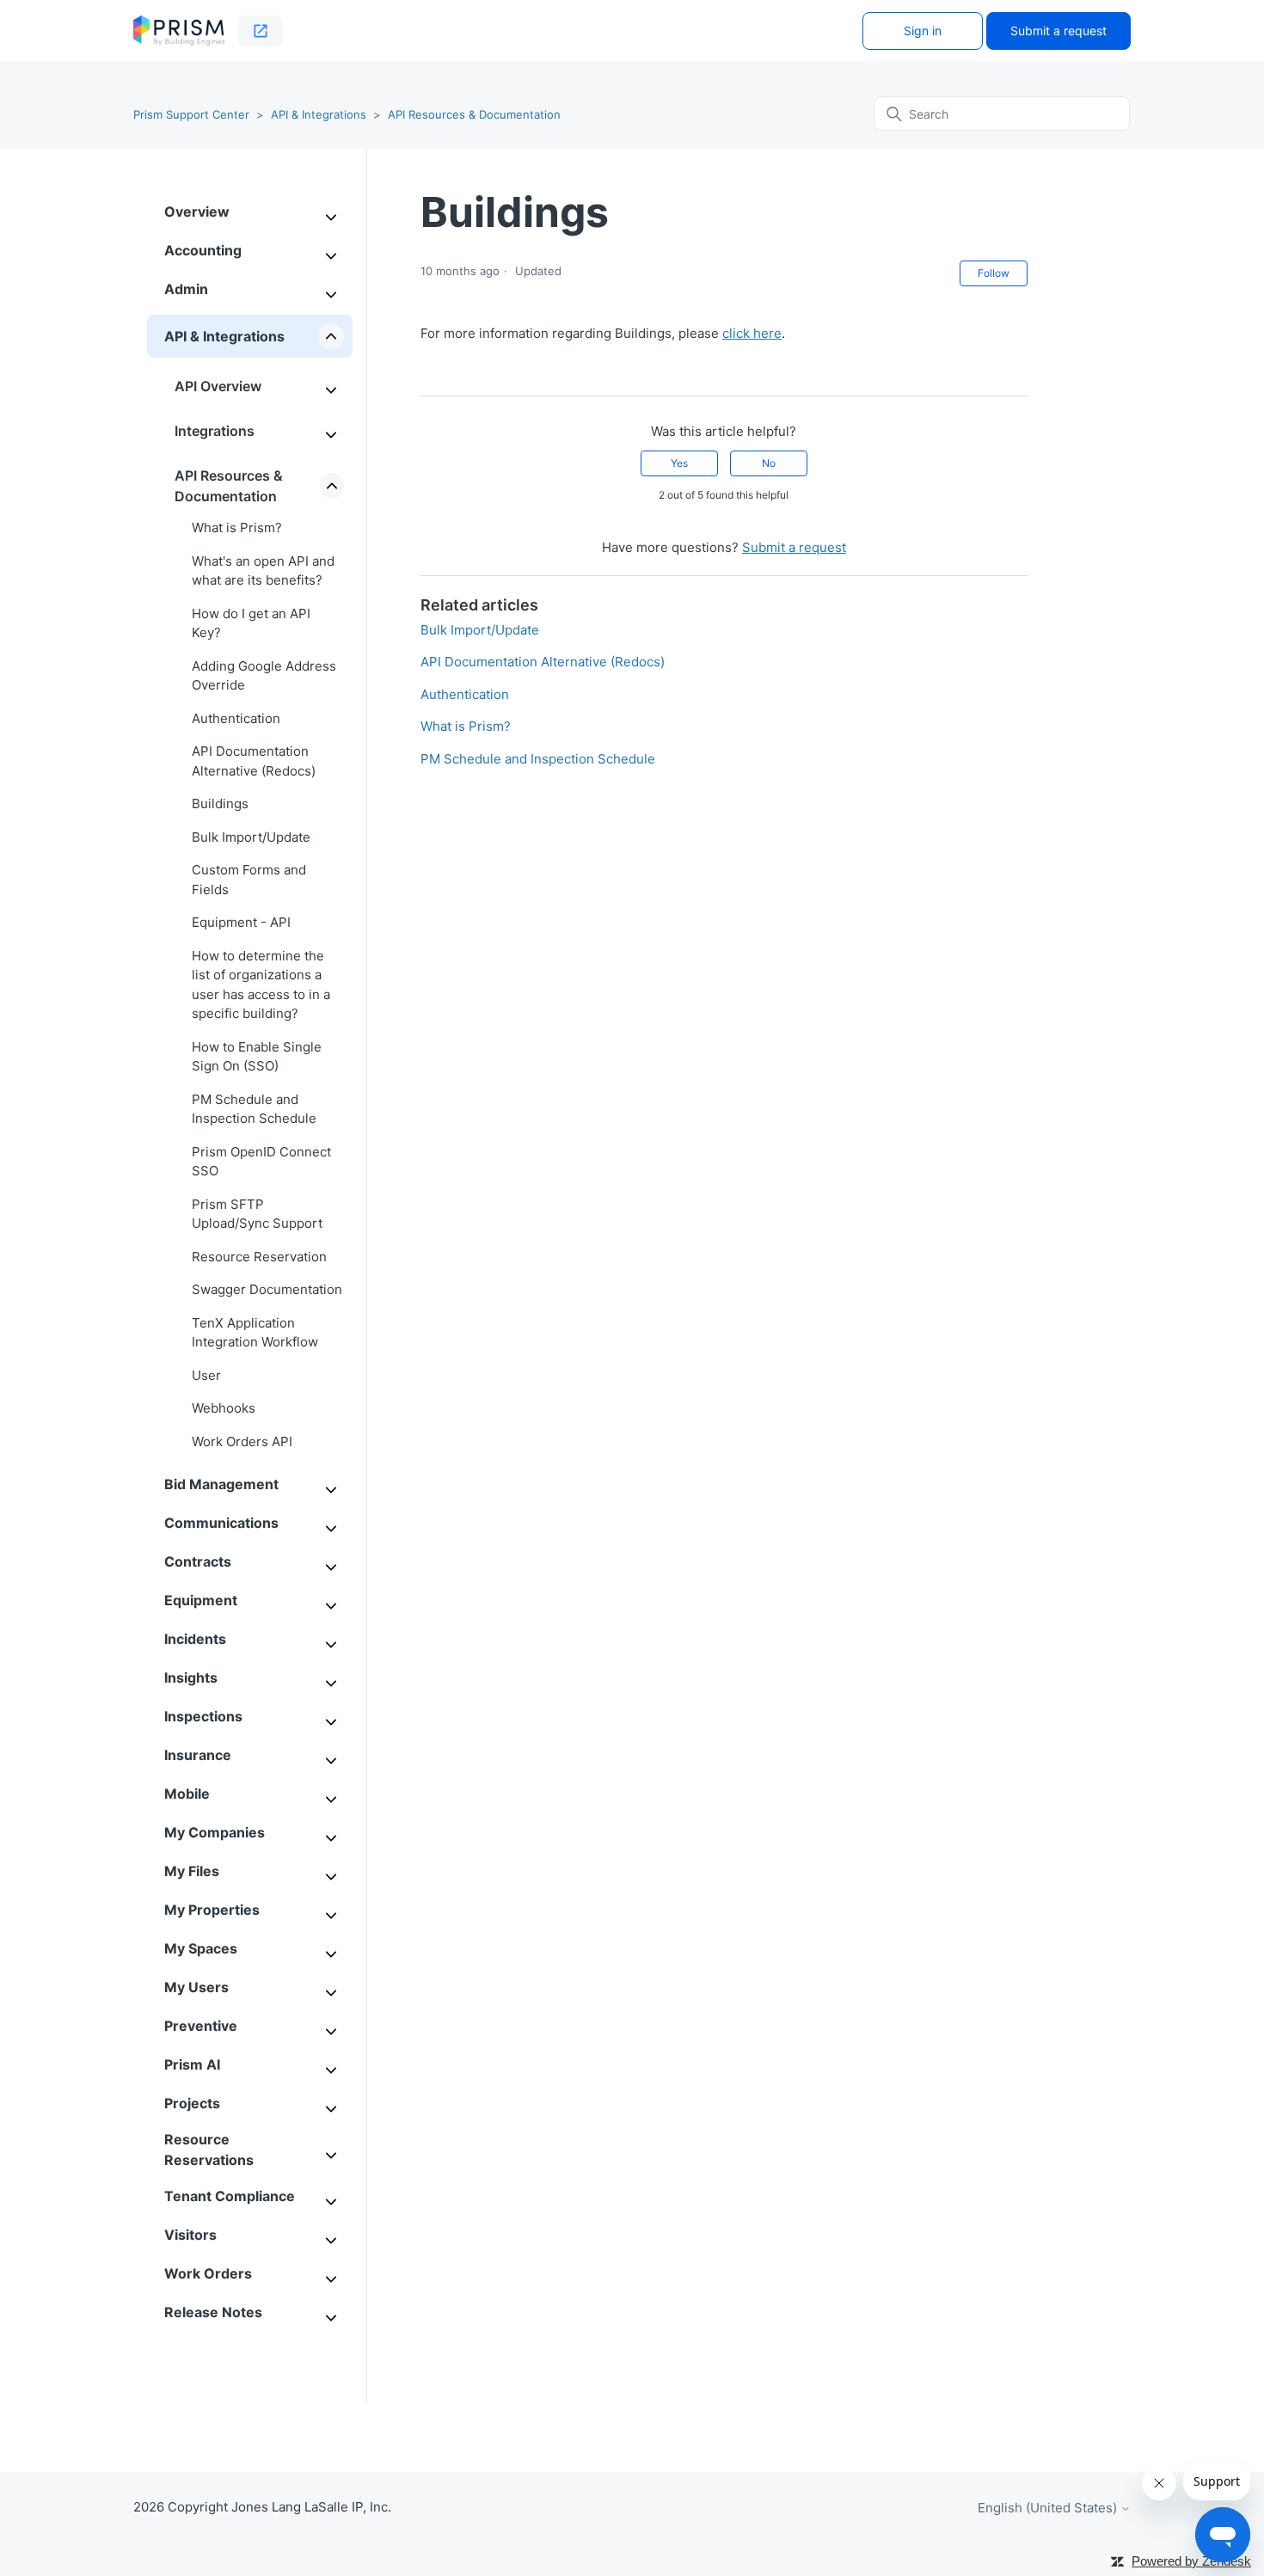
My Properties (212, 1910)
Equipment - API (241, 922)
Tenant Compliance (230, 2196)
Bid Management (221, 1484)
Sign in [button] (923, 31)
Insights (191, 1677)
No (769, 463)
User (206, 1375)
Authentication (236, 718)
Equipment (201, 1600)
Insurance (198, 1755)
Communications (221, 1523)
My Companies (215, 1832)
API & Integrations (319, 114)
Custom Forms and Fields (249, 880)
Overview (197, 212)
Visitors (190, 2235)
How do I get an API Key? (251, 623)
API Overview (218, 386)
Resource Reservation (259, 1257)
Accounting (203, 250)
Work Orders (208, 2273)
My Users (196, 1987)
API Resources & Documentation (474, 114)
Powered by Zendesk (1191, 2561)
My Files (192, 1871)
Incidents (195, 1639)
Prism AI (192, 2064)
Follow (994, 273)
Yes (679, 463)
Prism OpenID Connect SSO (261, 1162)
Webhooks (224, 1408)
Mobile (187, 1794)
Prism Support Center (191, 114)
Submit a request (1058, 31)
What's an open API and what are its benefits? (263, 571)
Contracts (198, 1561)
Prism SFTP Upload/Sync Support (257, 1214)
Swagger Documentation (267, 1289)
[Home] (179, 31)
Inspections (203, 1716)
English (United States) (1049, 2508)
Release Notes (213, 2312)
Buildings (220, 803)
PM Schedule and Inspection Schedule (254, 1109)
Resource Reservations (209, 2150)
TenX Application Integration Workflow (255, 1333)
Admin (186, 289)
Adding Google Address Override (264, 676)
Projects (192, 2103)
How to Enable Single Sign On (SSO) (257, 1057)
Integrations (215, 431)
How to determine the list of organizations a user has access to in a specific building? (261, 985)
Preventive (201, 2026)
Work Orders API (242, 1441)
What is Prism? (237, 527)
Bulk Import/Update (251, 837)
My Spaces (201, 1948)
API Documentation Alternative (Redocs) (254, 761)
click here (752, 333)
